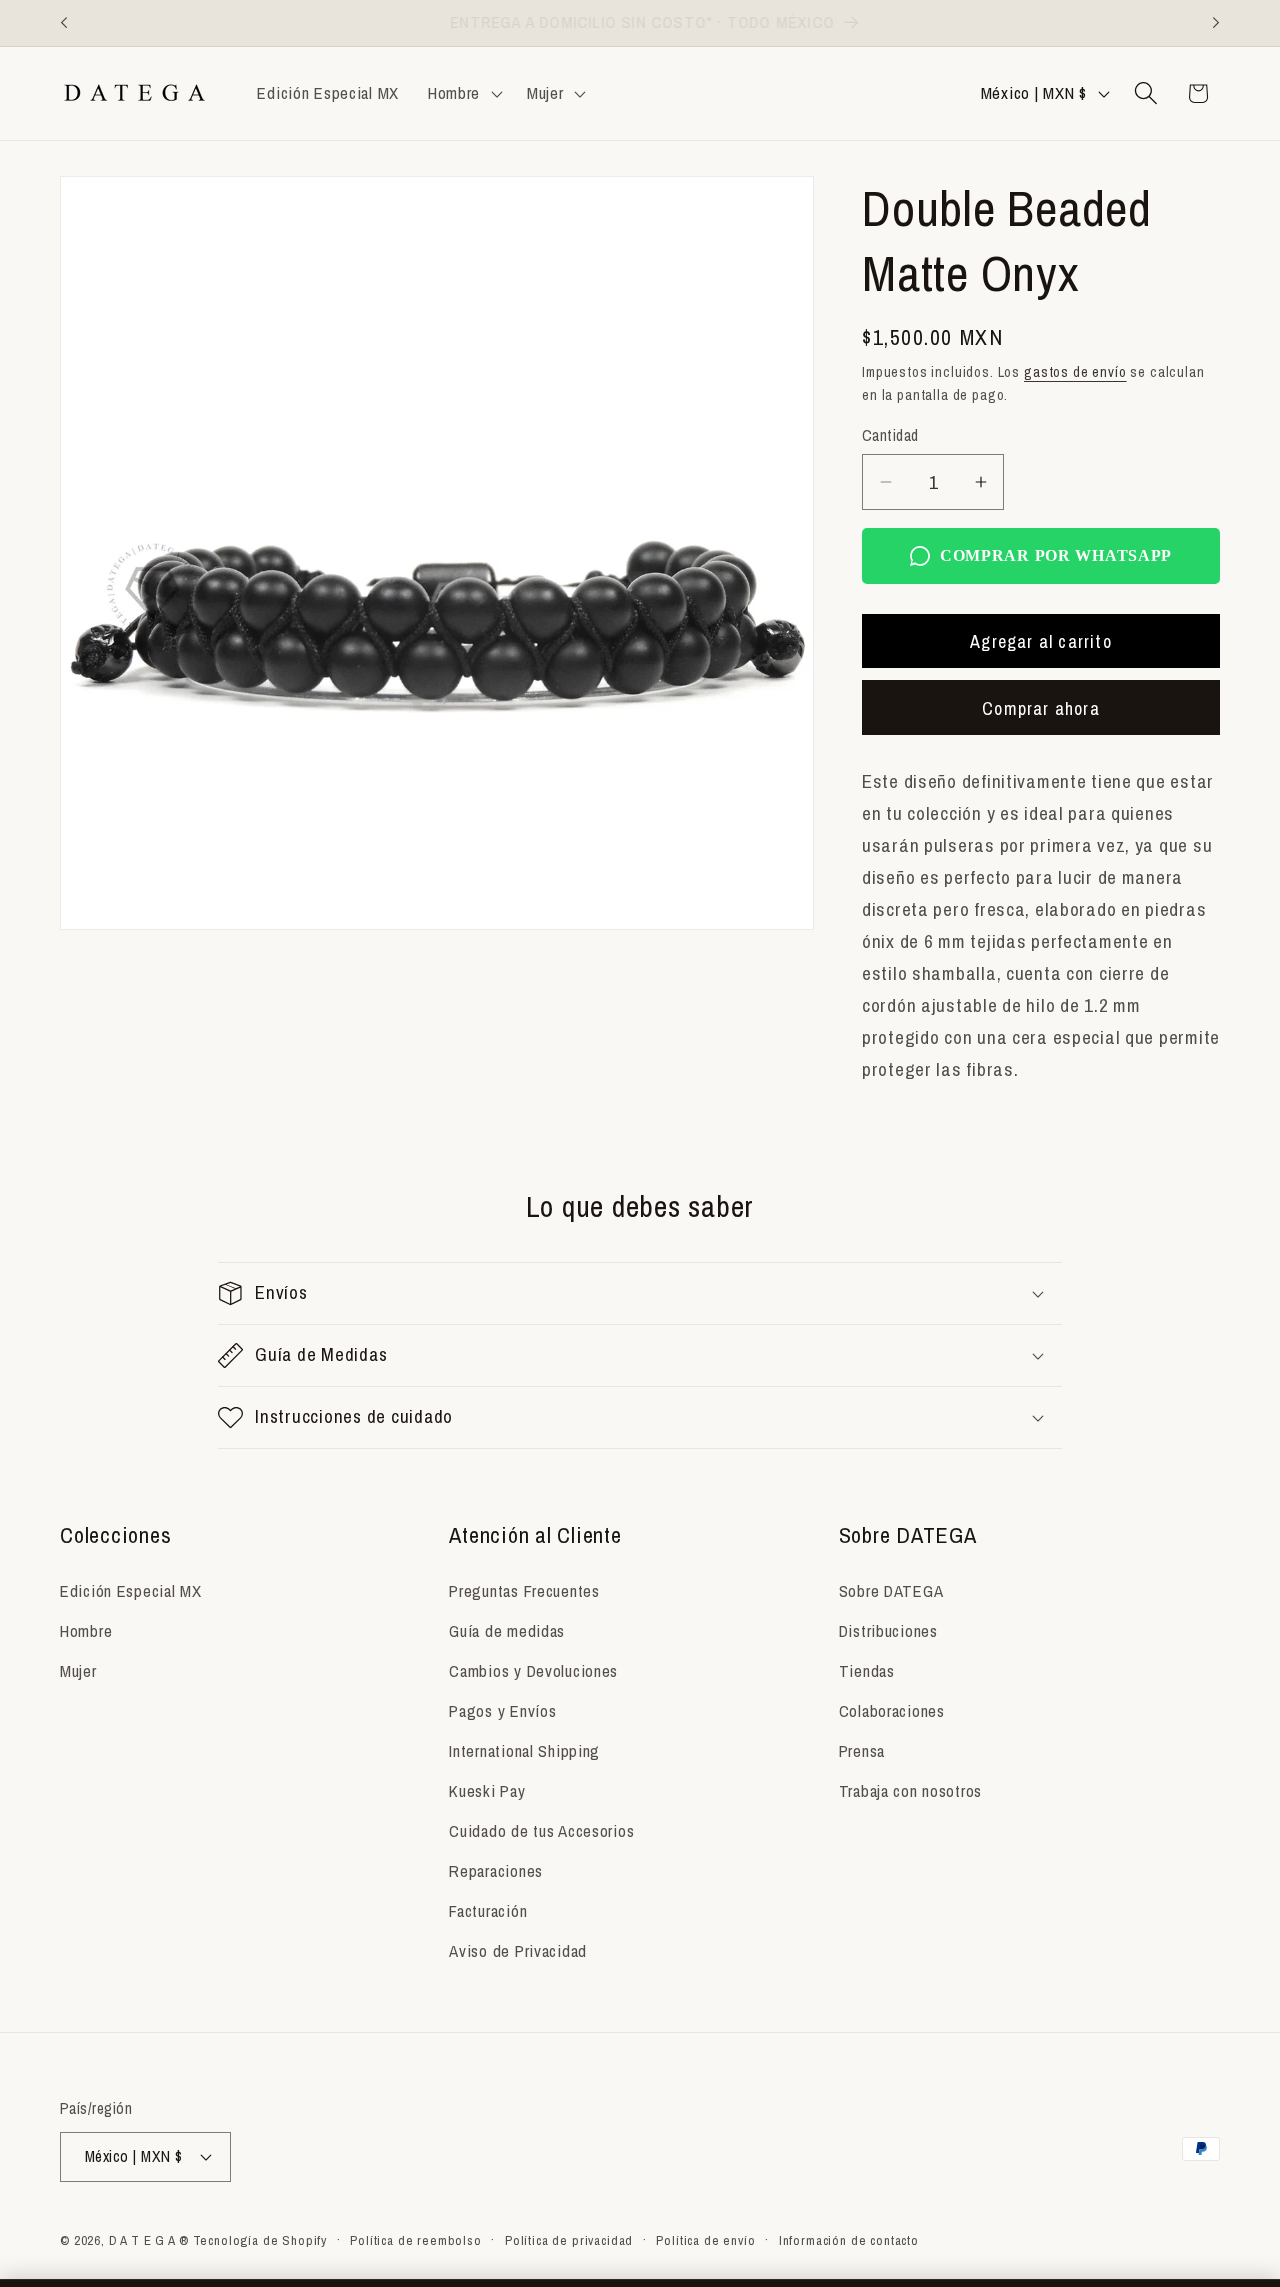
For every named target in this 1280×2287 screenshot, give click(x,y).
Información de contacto (849, 2240)
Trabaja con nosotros (910, 1791)
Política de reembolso (416, 2240)
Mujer (78, 1671)
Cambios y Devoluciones (533, 1671)
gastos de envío (1075, 371)
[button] (462, 93)
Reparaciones (496, 1871)
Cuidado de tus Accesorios (541, 1831)
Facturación (488, 1911)
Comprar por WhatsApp (1056, 555)
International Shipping (524, 1751)
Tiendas (867, 1671)
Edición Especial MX (131, 1591)
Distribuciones (888, 1631)
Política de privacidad (569, 2240)
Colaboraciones (892, 1711)
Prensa (862, 1751)
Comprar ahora (1041, 708)
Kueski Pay (487, 1791)
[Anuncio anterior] (64, 23)
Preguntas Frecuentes (524, 1591)
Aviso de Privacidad (518, 1951)
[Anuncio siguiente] (1216, 23)
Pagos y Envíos (502, 1711)
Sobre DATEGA (891, 1591)
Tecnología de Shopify (260, 2240)
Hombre (86, 1631)
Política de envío (705, 2240)
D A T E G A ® (149, 2240)
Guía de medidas (507, 1631)
